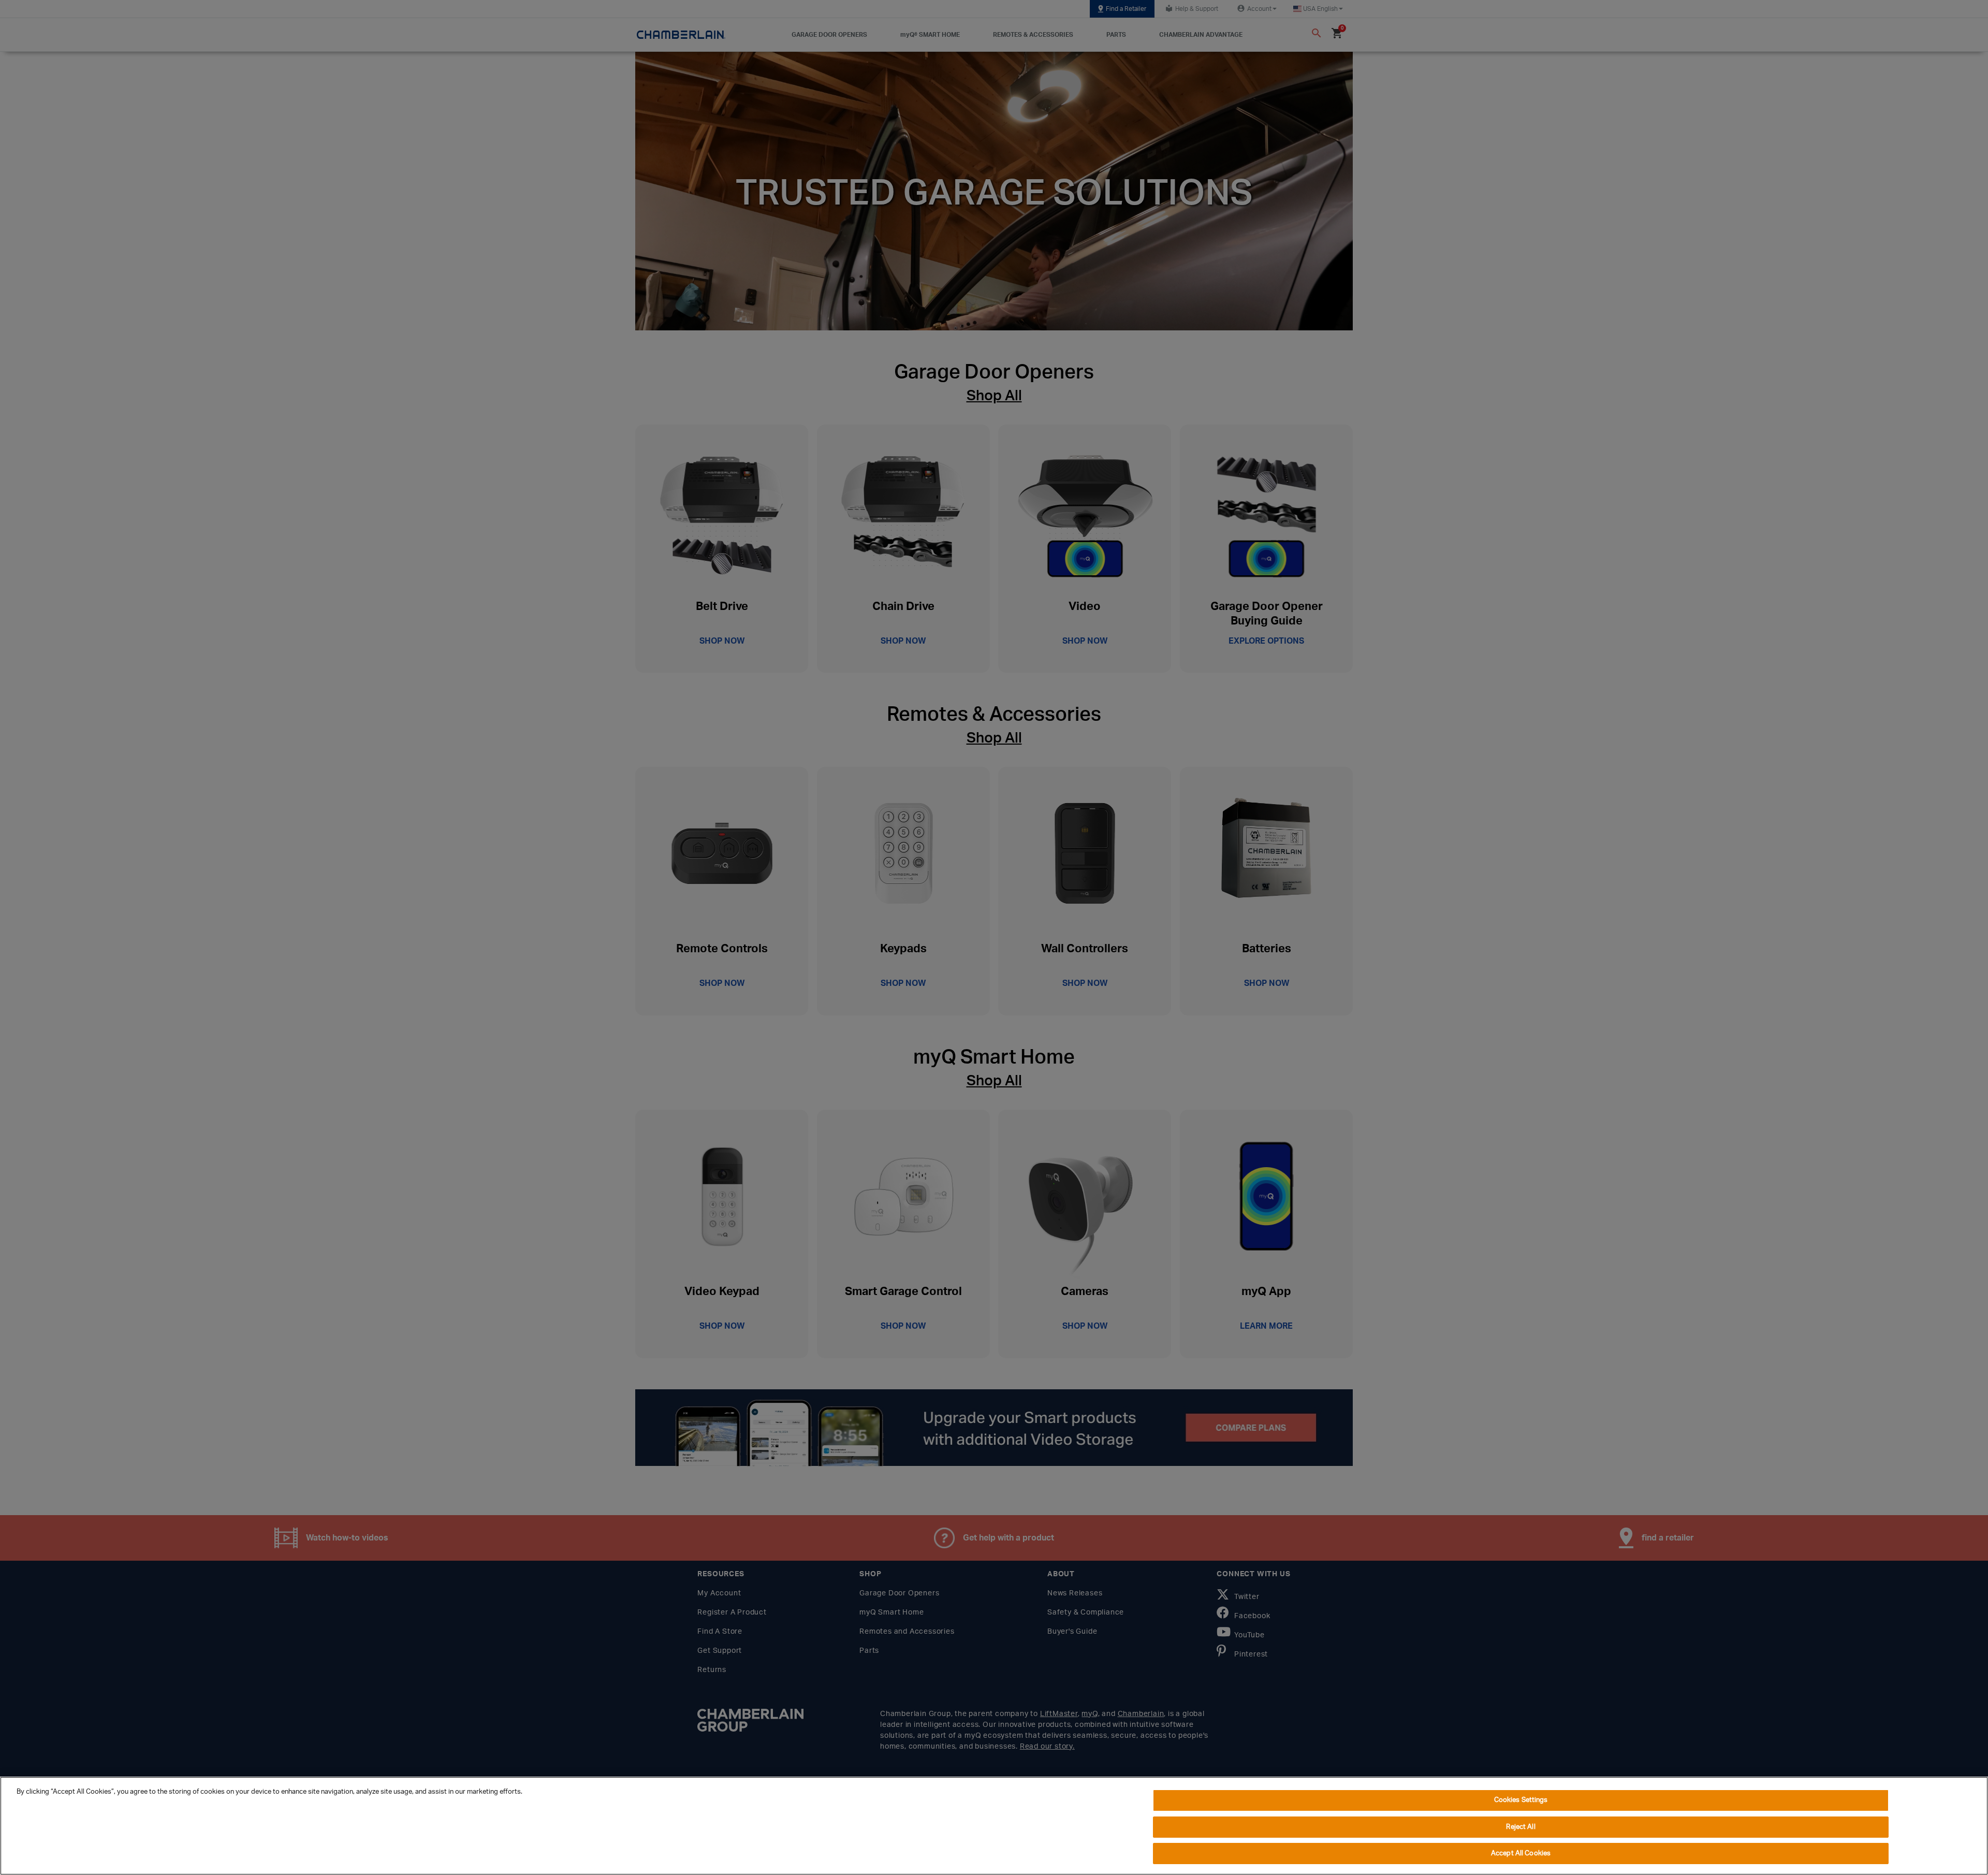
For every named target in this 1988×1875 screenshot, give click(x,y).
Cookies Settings (1521, 1800)
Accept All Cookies (1521, 1854)
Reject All (1521, 1827)
